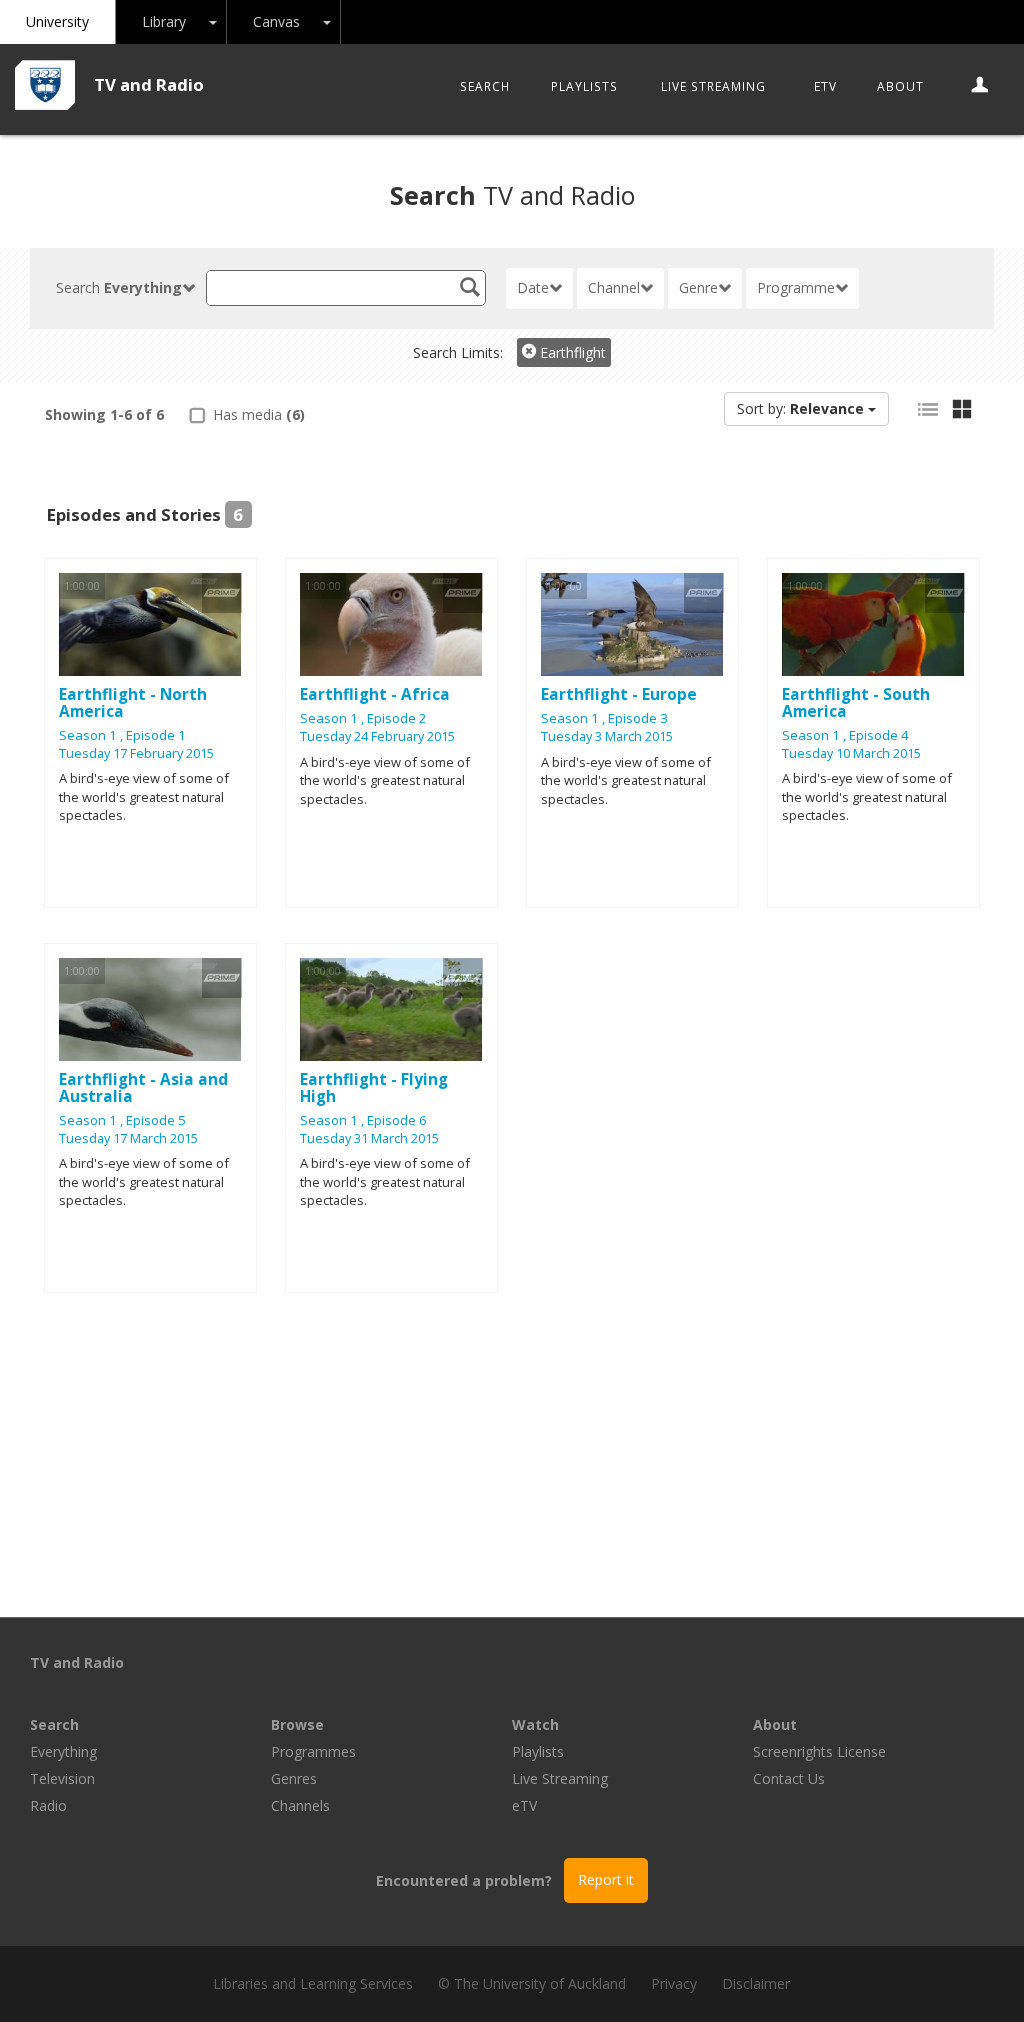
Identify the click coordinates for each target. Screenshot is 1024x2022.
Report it (606, 1879)
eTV (825, 86)
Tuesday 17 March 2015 (128, 1138)
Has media (257, 414)
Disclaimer (756, 1983)
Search (485, 86)
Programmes (313, 1751)
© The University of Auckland (532, 1983)
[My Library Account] (980, 86)
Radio (48, 1805)
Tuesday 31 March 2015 (369, 1138)
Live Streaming (713, 86)
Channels (300, 1805)
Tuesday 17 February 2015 (136, 753)
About (900, 86)
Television (62, 1778)
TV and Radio (149, 84)
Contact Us (789, 1778)
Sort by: (800, 408)
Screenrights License (819, 1751)
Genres (294, 1778)
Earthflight (571, 352)
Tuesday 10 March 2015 (851, 753)
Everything (63, 1751)
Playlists (584, 86)
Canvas (276, 21)
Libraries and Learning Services (313, 1983)
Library (164, 21)
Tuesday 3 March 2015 (607, 736)
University (57, 21)
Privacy (674, 1983)
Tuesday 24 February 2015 (377, 736)
